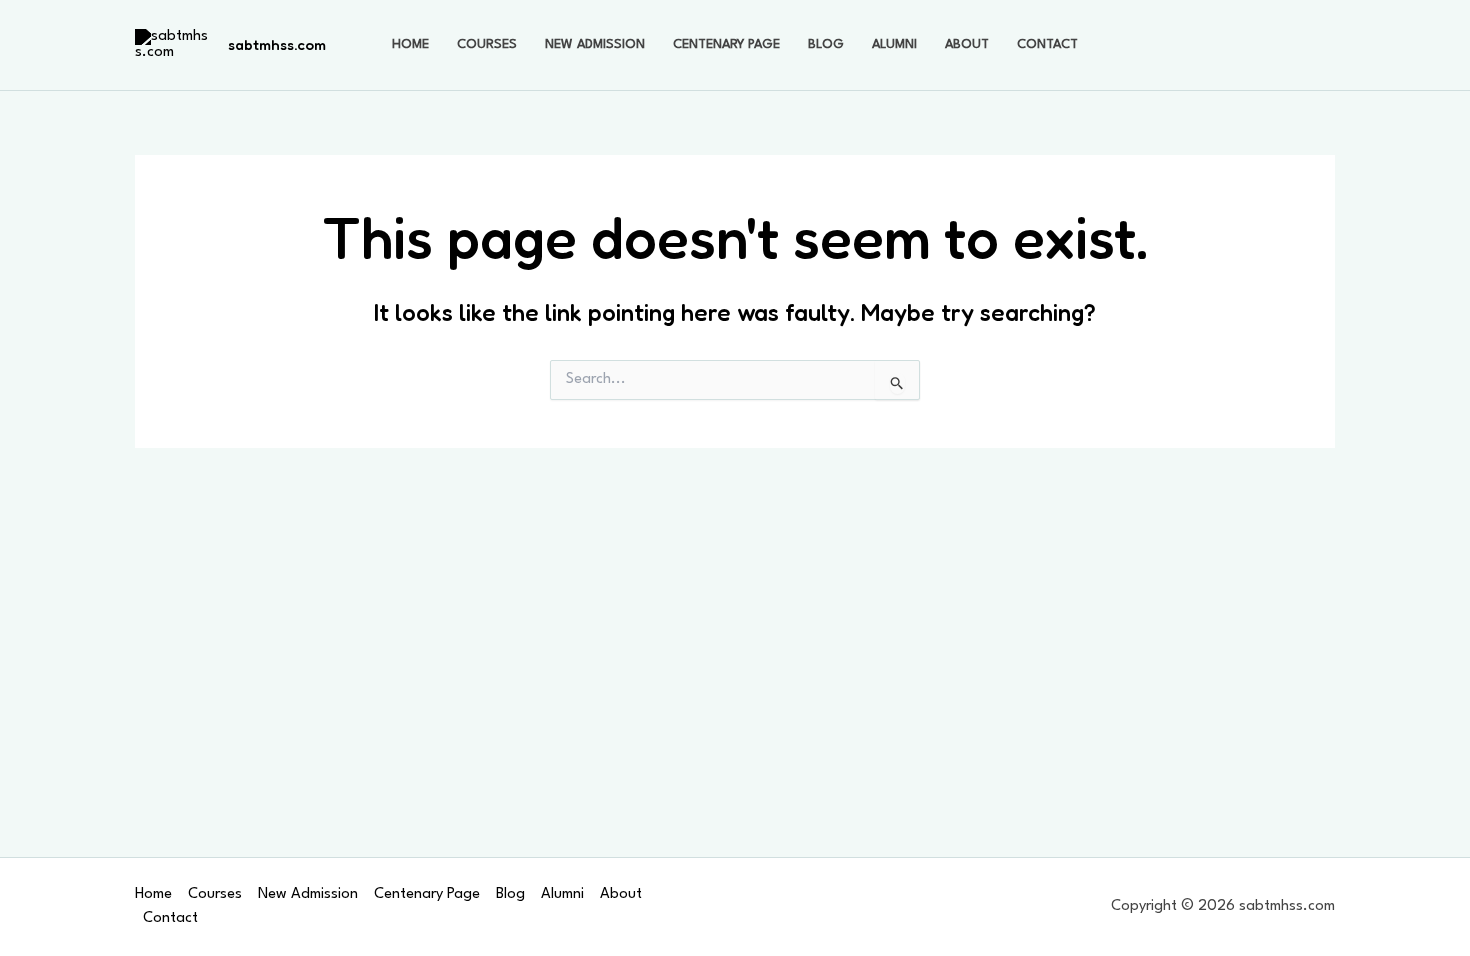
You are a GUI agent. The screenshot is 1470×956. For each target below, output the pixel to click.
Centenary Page (726, 44)
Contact (1047, 44)
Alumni (894, 44)
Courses (487, 44)
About (967, 44)
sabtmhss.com (277, 44)
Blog (826, 44)
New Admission (595, 44)
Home (410, 44)
